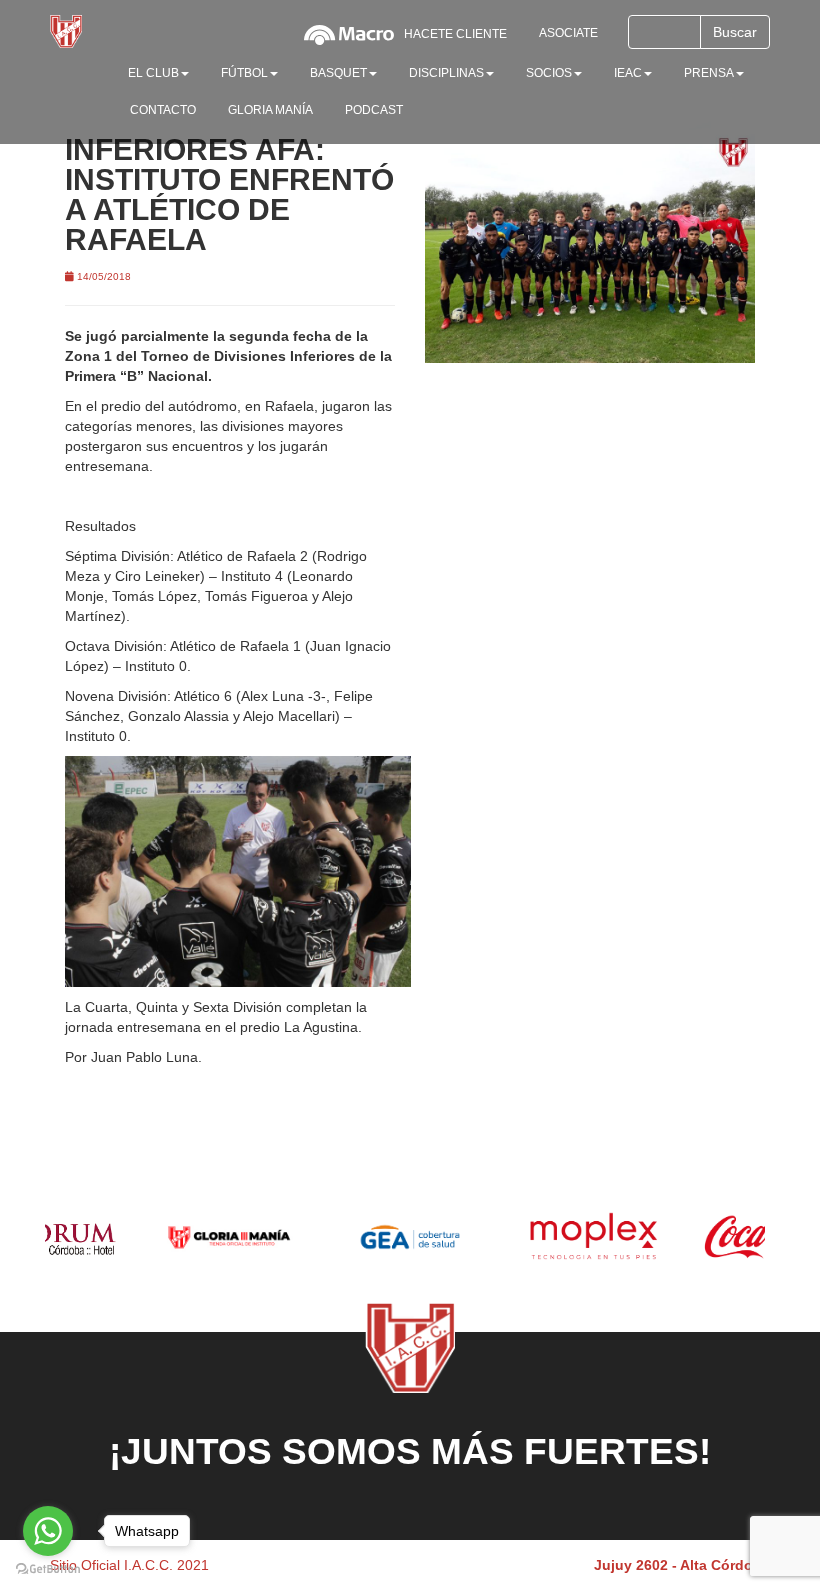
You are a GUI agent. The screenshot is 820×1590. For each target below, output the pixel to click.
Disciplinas (446, 73)
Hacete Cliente (455, 34)
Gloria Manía (270, 110)
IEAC (628, 73)
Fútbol (244, 73)
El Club (153, 73)
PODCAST (374, 110)
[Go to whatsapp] (48, 1531)
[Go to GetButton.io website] (48, 1569)
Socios (549, 73)
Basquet (338, 73)
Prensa (709, 73)
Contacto (163, 110)
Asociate (568, 33)
